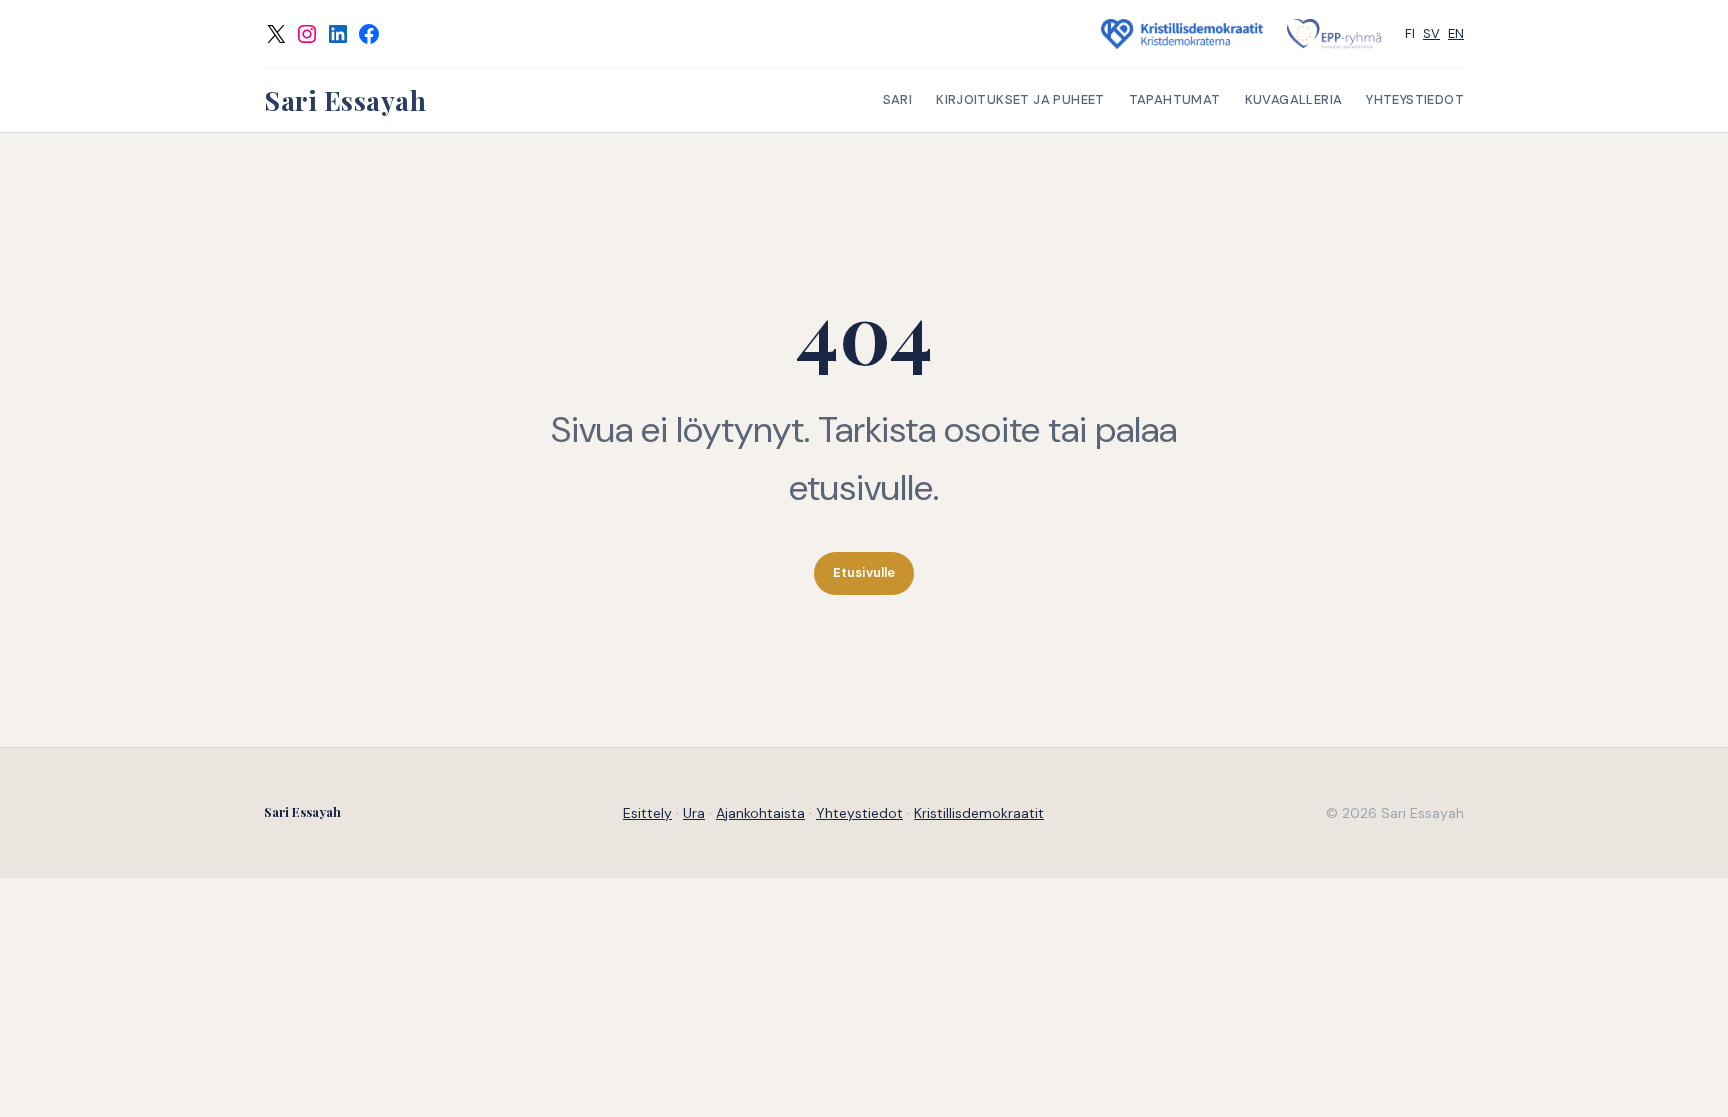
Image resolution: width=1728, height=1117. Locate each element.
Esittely (647, 813)
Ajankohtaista (760, 813)
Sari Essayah (345, 100)
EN (1456, 33)
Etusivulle (864, 572)
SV (1431, 33)
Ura (694, 813)
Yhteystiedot (859, 813)
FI (1410, 33)
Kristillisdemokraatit (979, 813)
